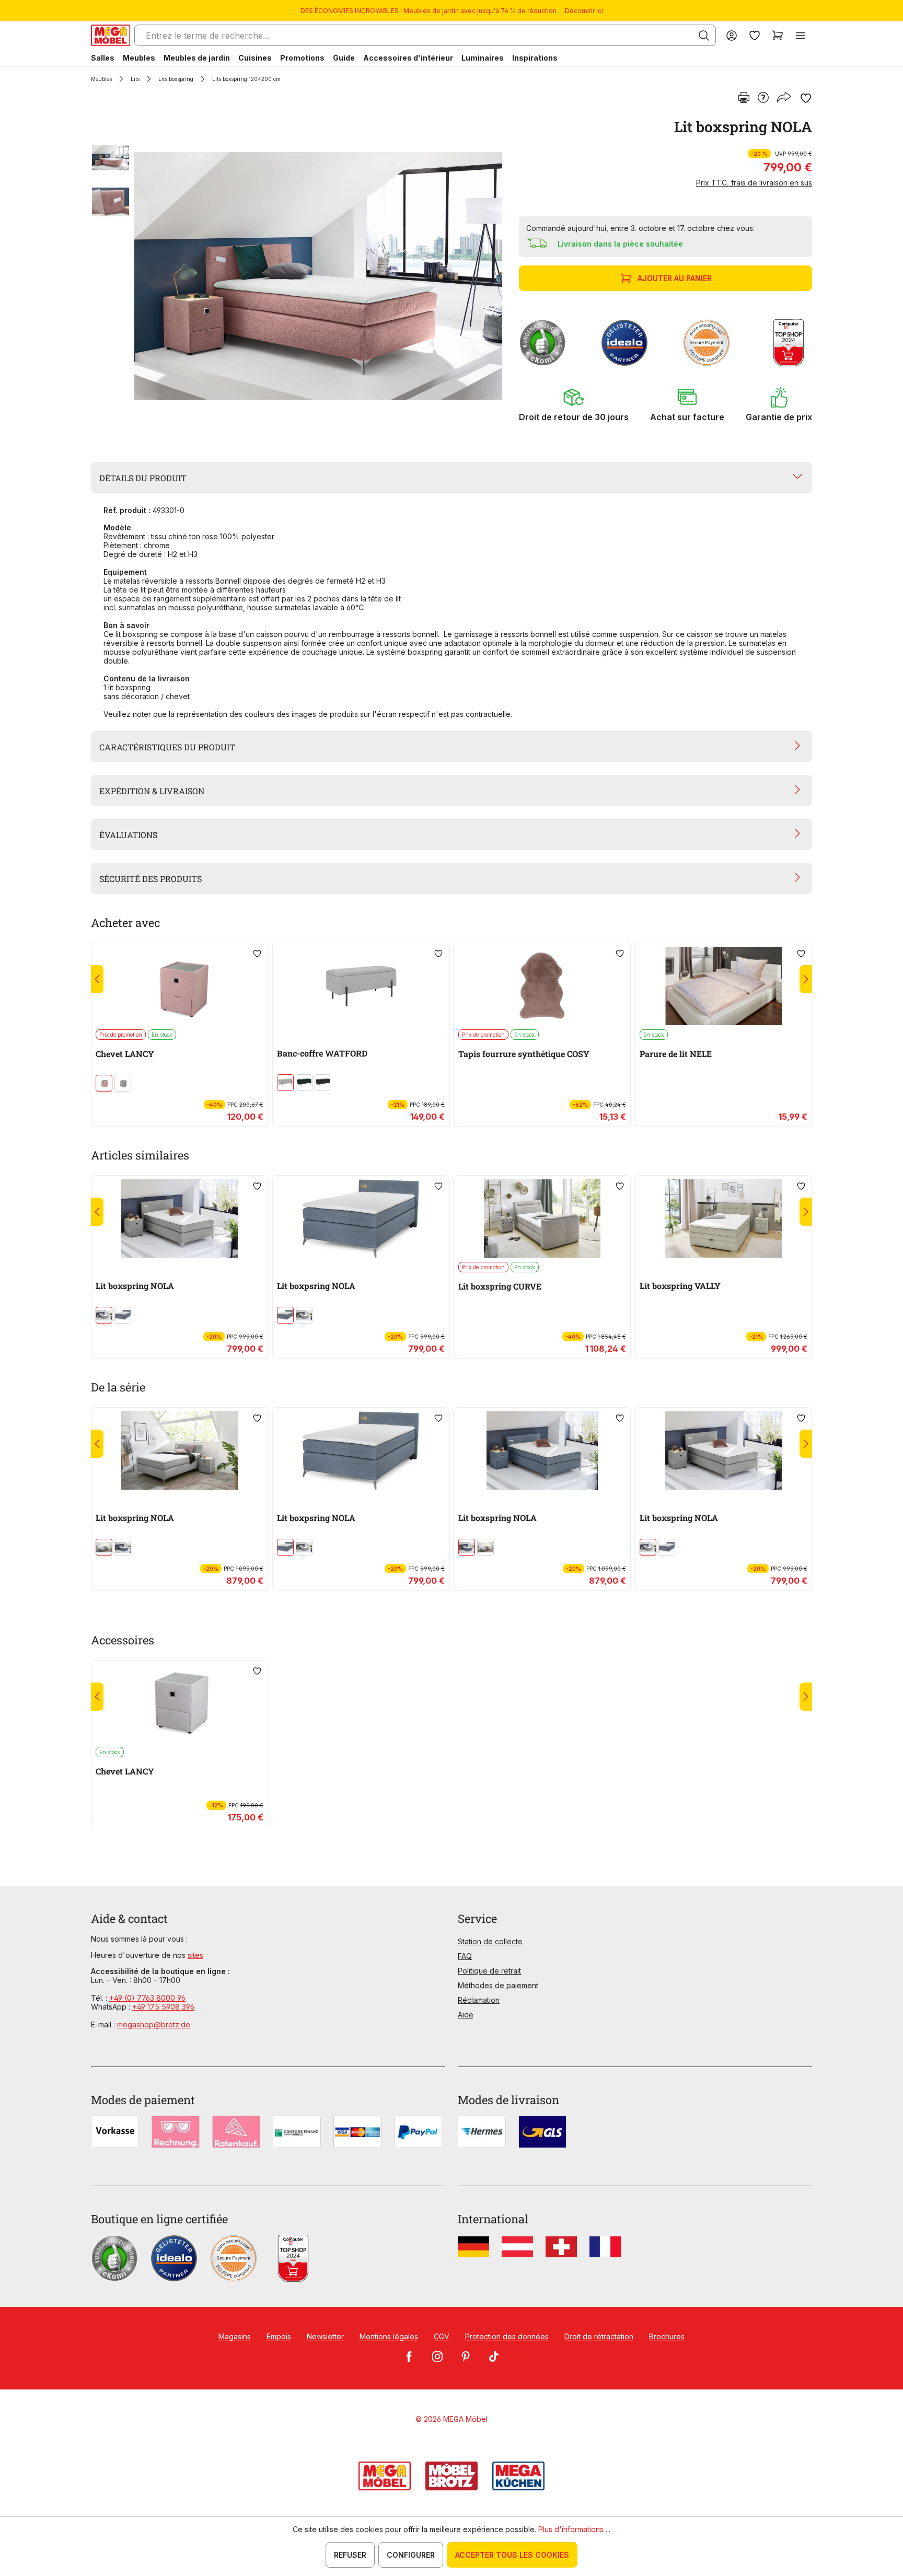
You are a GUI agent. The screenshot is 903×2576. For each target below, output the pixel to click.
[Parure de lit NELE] (723, 986)
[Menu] (801, 35)
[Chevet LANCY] (180, 986)
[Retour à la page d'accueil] (111, 35)
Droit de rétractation (599, 2336)
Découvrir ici (584, 11)
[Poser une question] (763, 98)
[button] (574, 404)
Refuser (350, 2555)
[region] (299, 276)
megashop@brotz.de (154, 2024)
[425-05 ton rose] (104, 1083)
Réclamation (479, 2000)
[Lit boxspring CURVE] (542, 1219)
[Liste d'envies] (755, 35)
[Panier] (778, 35)
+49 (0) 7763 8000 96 (147, 1998)
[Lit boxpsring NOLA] (361, 1219)
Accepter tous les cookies (512, 2555)
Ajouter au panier (675, 278)
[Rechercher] (704, 36)
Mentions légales (389, 2336)
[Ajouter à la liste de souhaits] (806, 98)
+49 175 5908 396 (163, 2007)
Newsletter (325, 2336)
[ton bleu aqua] (123, 1315)
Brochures (667, 2336)
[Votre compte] (732, 35)
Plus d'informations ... (574, 2529)
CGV (442, 2336)
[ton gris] (104, 1315)
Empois (279, 2336)
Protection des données (507, 2336)
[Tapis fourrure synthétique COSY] (542, 986)
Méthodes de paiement (498, 1985)
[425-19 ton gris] (123, 1083)
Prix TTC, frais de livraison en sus (754, 183)
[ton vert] (304, 1083)
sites (195, 1955)
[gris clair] (285, 1083)
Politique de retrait (489, 1971)
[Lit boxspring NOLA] (318, 276)
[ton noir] (323, 1083)
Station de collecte (490, 1941)
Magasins (235, 2336)
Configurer (411, 2555)
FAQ (465, 1956)
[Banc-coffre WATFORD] (361, 986)
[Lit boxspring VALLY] (723, 1219)
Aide (466, 2015)
